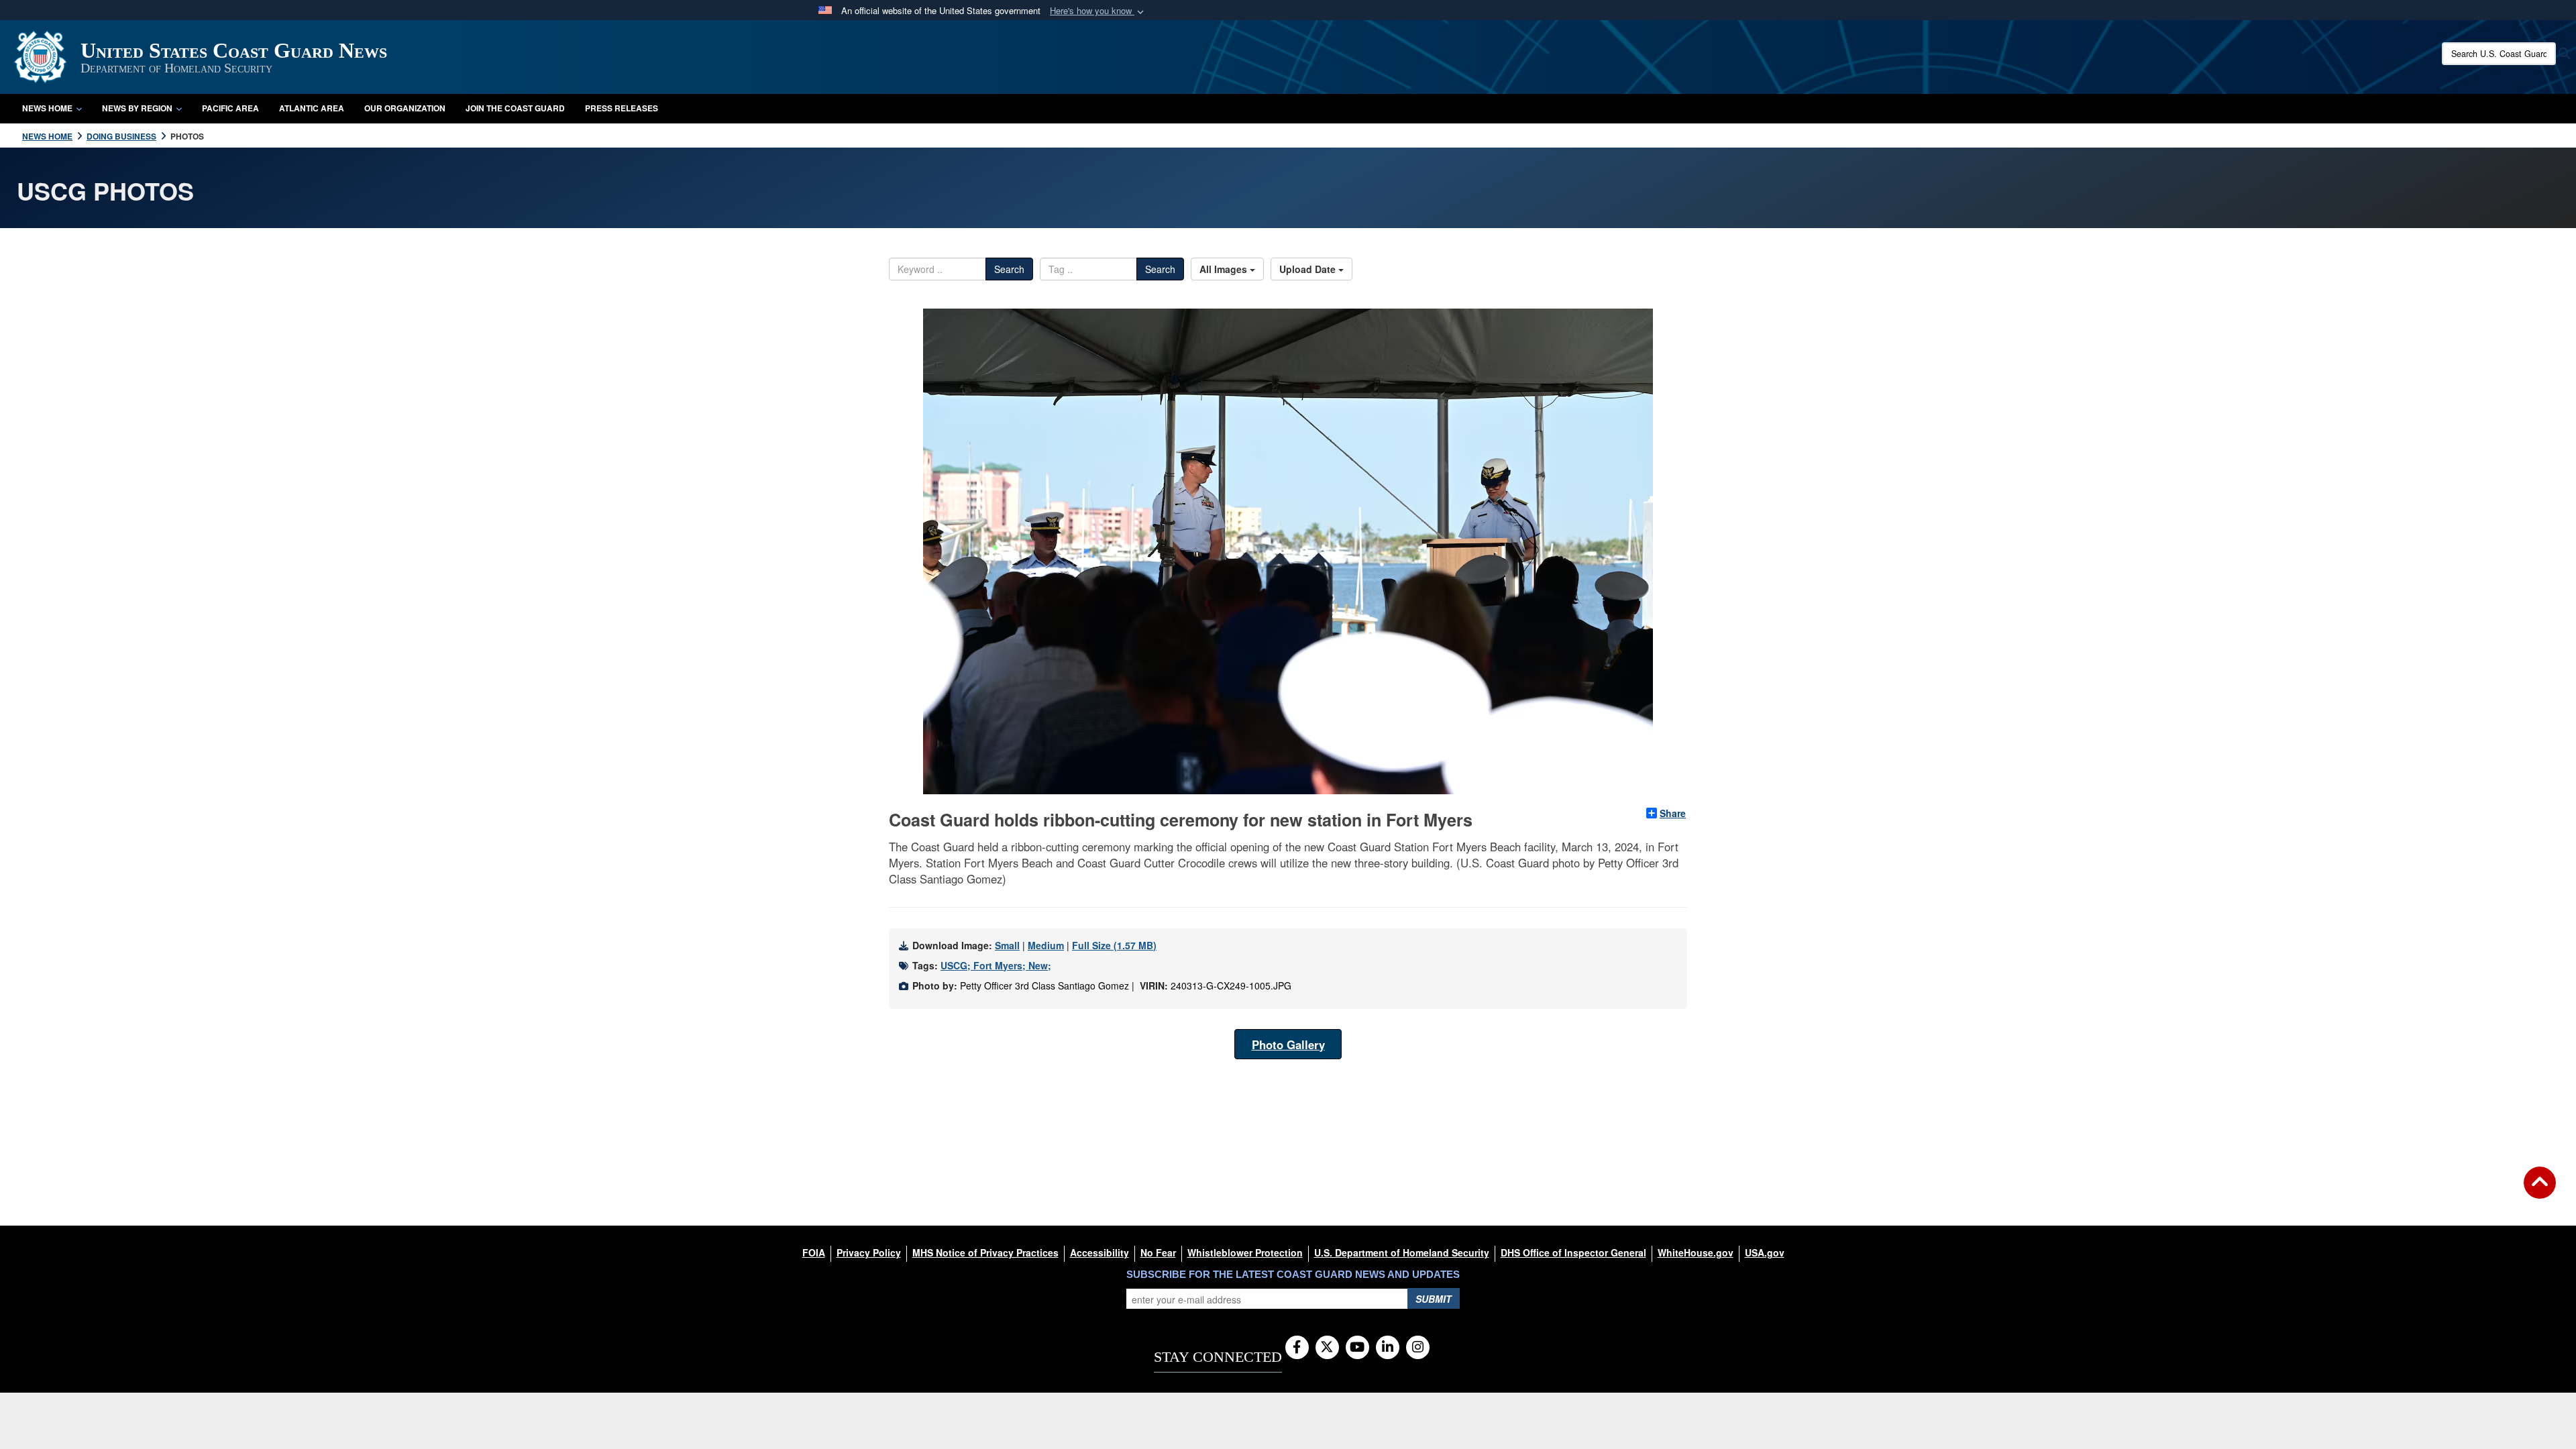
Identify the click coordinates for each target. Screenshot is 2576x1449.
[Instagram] (1418, 1348)
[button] (1098, 11)
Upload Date (1309, 269)
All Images (1225, 269)
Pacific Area (230, 108)
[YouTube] (1357, 1348)
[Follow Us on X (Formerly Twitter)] (1327, 1348)
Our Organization (405, 108)
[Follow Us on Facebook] (1297, 1348)
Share (1673, 813)
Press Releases (622, 108)
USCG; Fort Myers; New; (996, 965)
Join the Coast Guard (515, 108)
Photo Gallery (1288, 1044)
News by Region (137, 108)
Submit (1434, 1299)
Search (1009, 269)
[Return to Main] (2540, 1191)
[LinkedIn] (1388, 1348)
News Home (47, 108)
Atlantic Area (312, 108)
